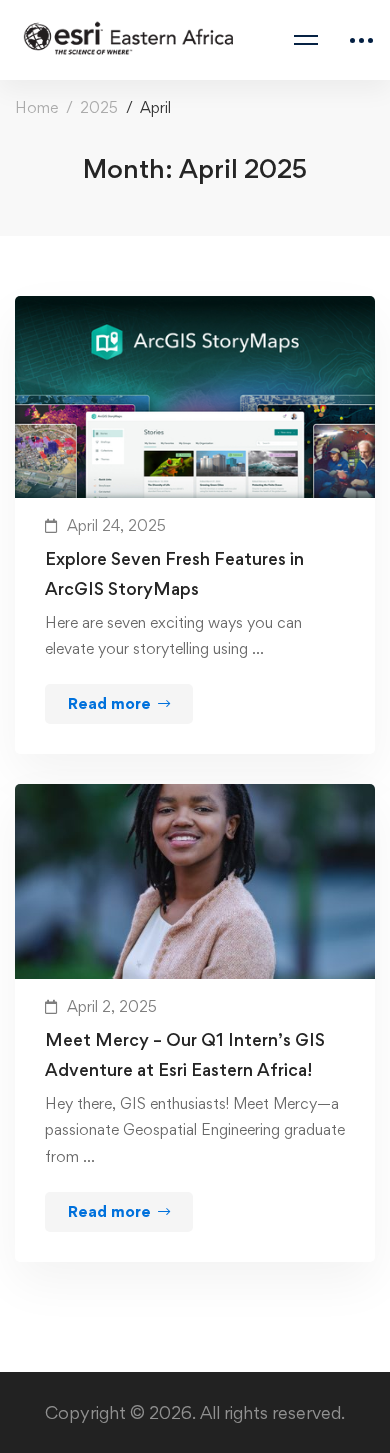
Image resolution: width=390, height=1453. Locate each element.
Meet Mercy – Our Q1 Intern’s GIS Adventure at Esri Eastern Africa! (185, 1054)
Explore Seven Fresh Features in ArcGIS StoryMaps (174, 573)
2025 (99, 107)
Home (36, 107)
